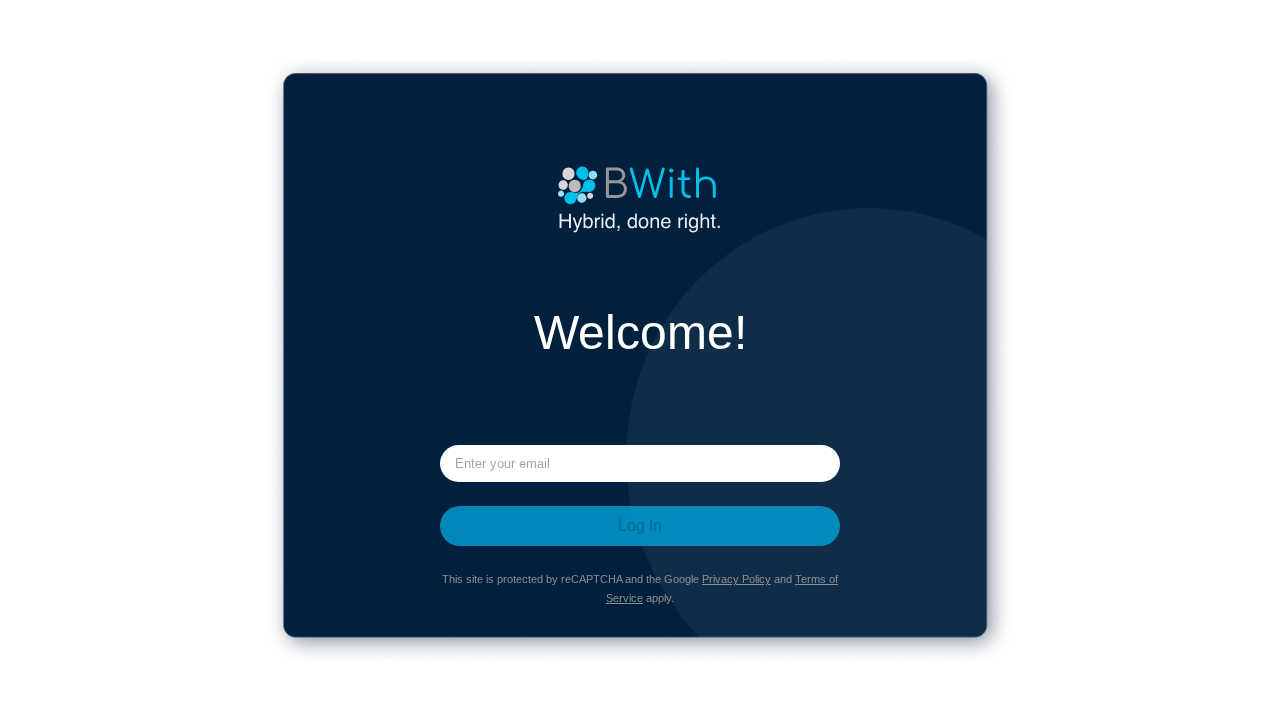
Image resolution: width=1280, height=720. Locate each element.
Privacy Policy (736, 579)
